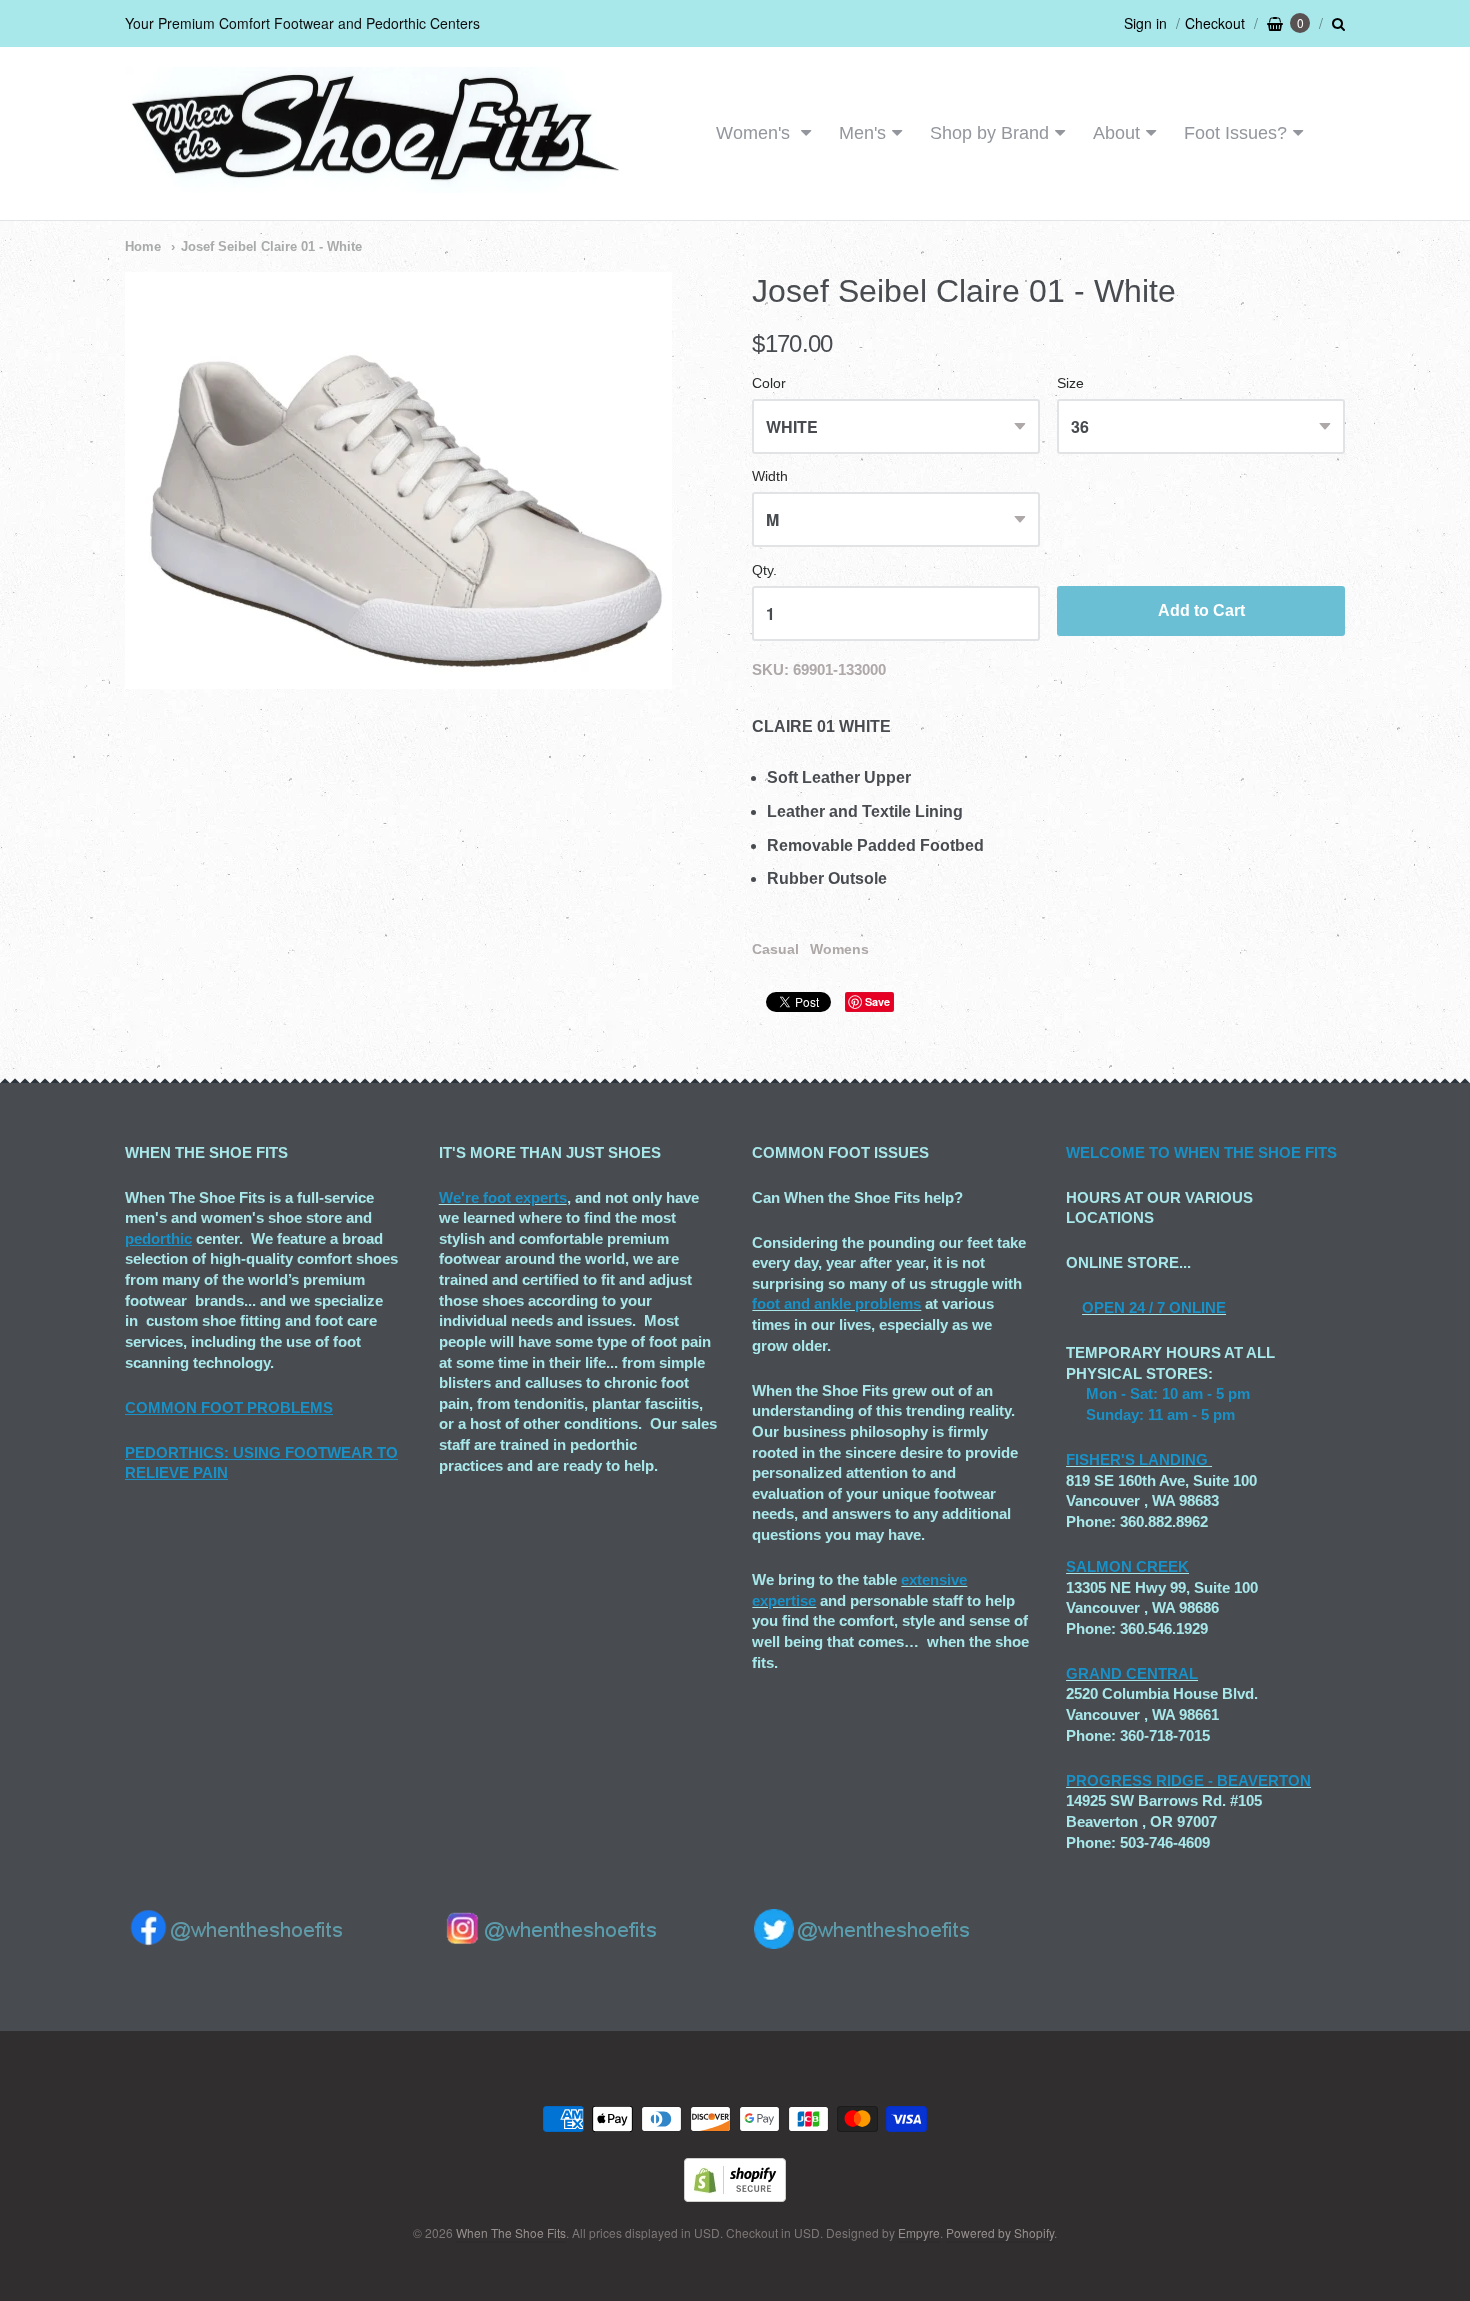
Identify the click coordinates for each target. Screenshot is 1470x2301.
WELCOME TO (1120, 1152)
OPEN (1103, 1307)
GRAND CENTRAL (1132, 1673)
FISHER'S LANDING (1137, 1459)
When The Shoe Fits (511, 2232)
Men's (862, 133)
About (1116, 133)
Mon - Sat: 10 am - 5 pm (1168, 1393)
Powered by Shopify (1000, 2232)
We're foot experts (503, 1197)
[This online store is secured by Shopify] (735, 2195)
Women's (755, 133)
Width (770, 476)
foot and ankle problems (836, 1303)
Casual (775, 949)
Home (143, 246)
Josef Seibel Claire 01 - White (271, 246)
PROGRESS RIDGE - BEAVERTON (1188, 1780)
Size (1070, 383)
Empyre (919, 2232)
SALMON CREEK (1127, 1566)
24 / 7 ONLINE (1175, 1307)
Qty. (764, 570)
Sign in (1145, 23)
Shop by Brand (989, 133)
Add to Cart (1201, 610)
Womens (839, 949)
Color (769, 383)
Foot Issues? (1235, 133)
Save (877, 1001)
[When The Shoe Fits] (375, 182)
